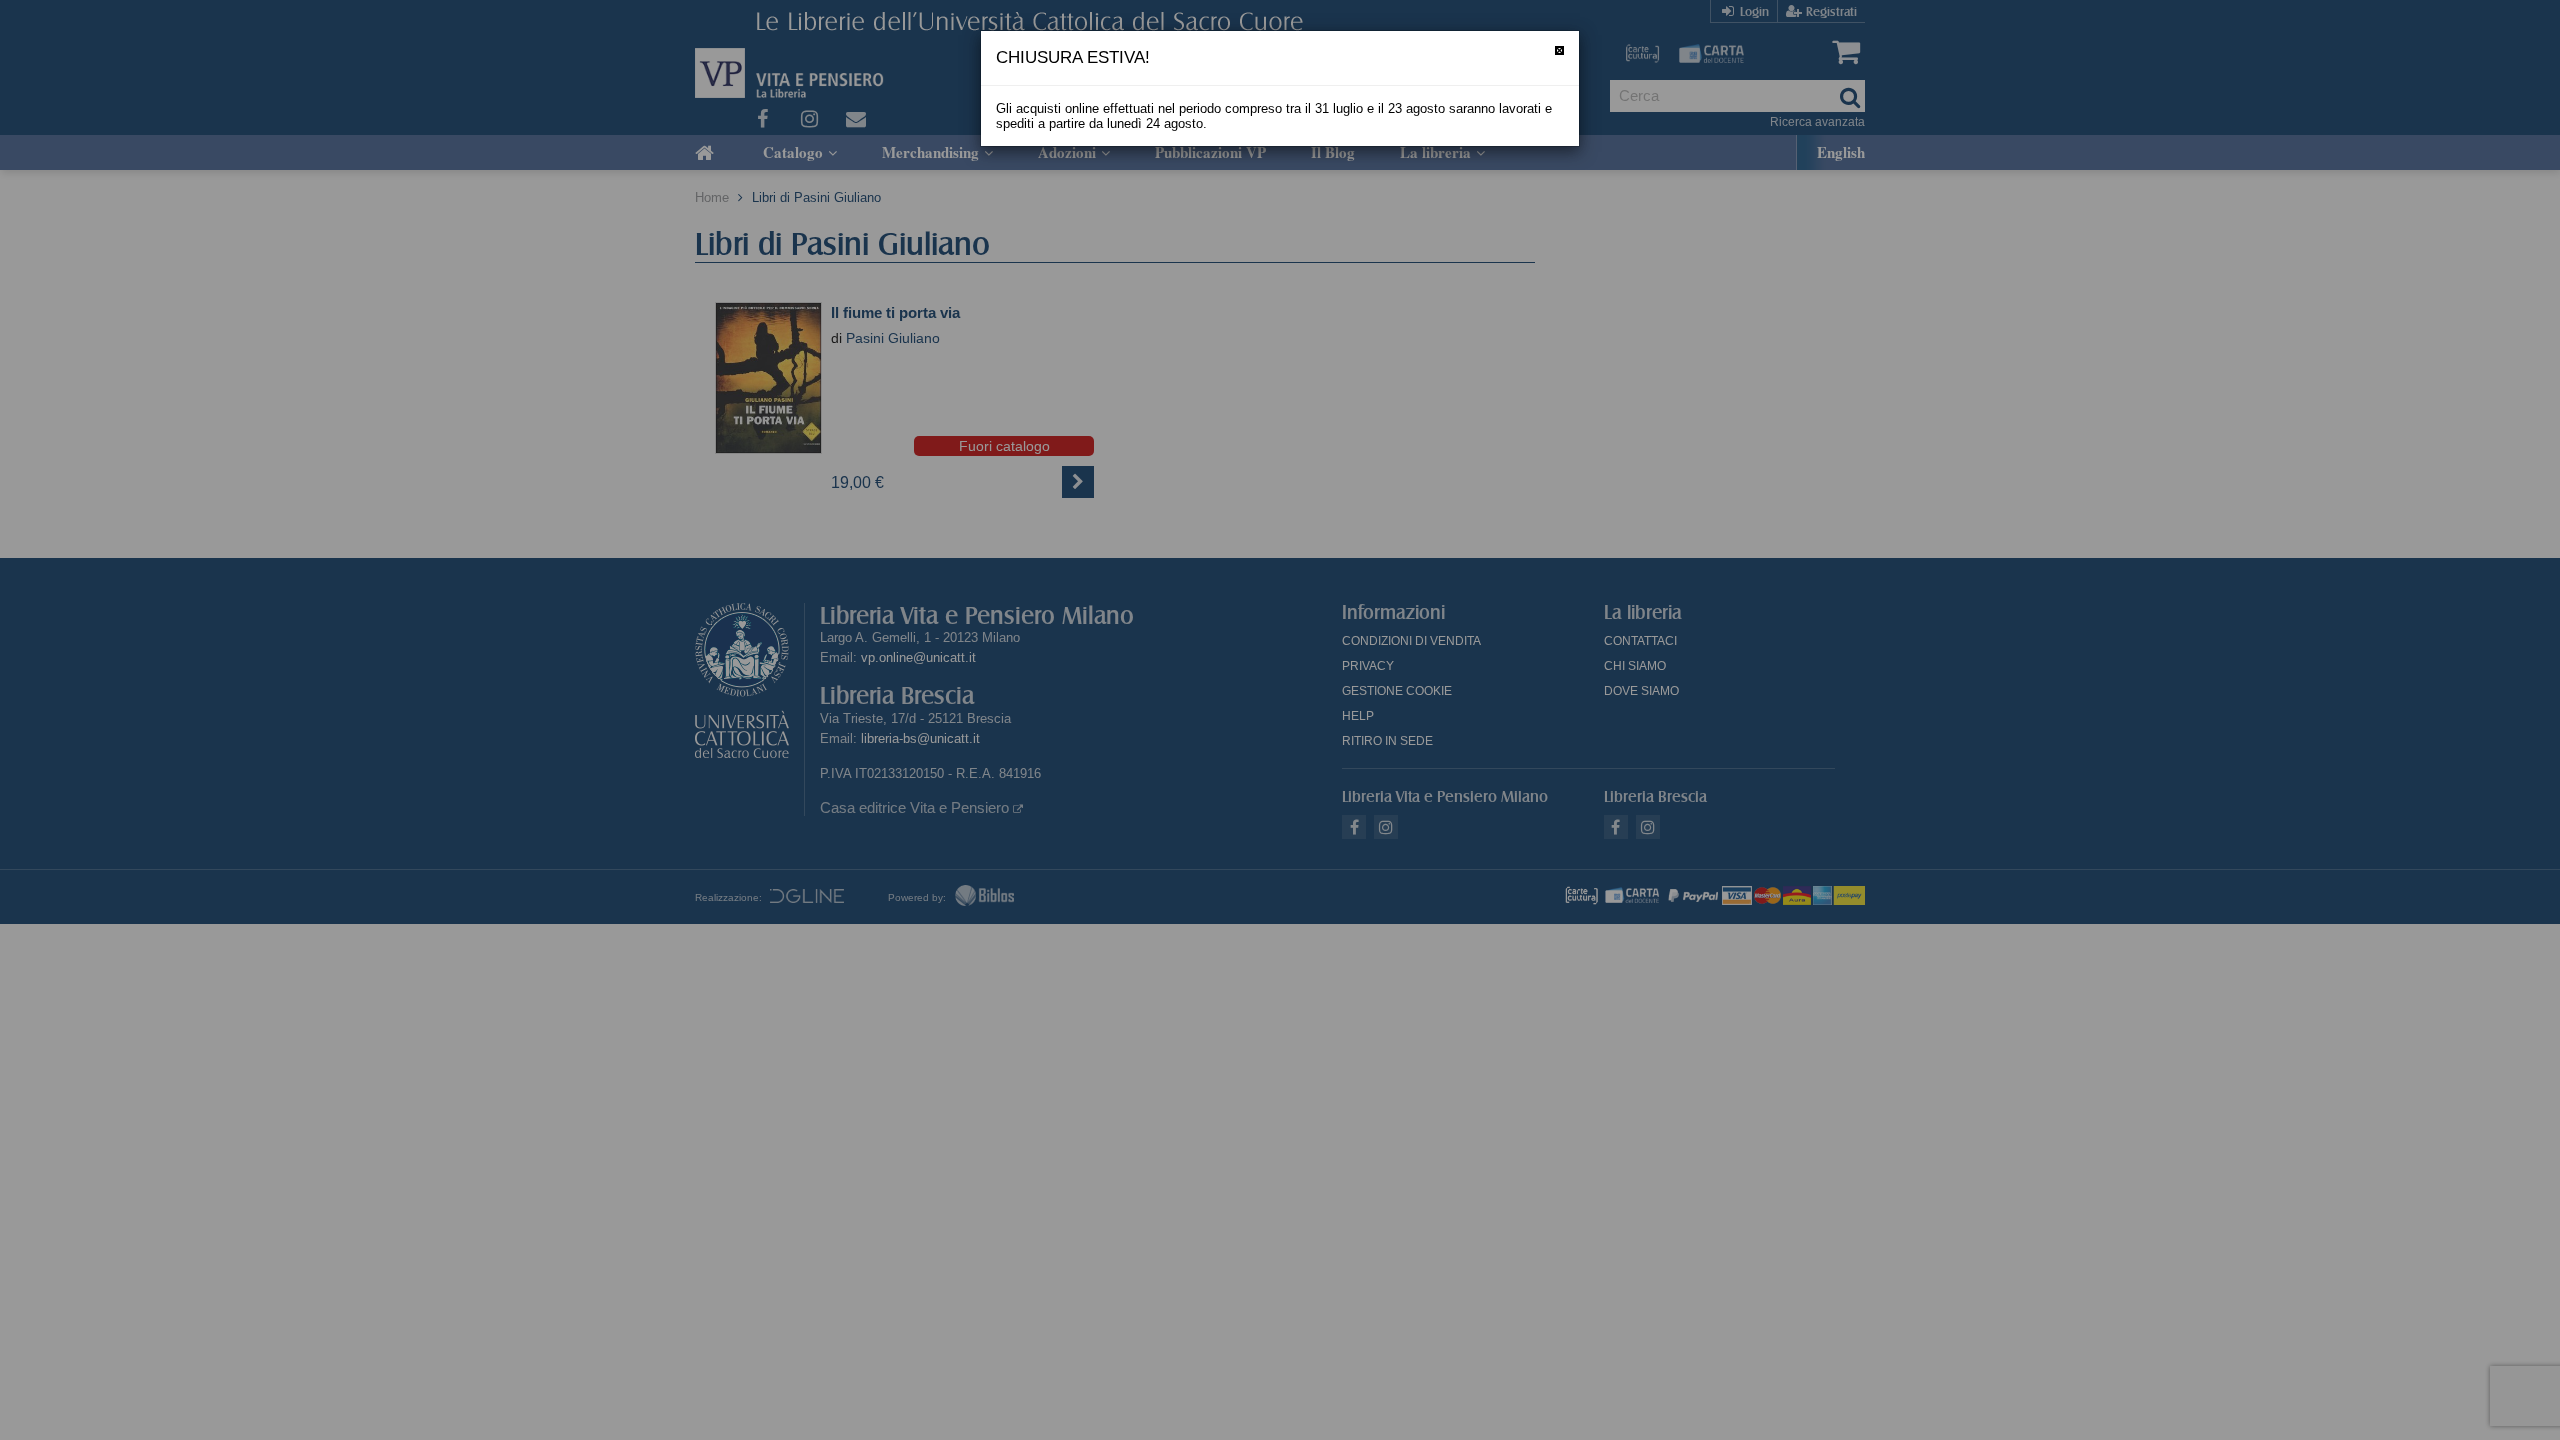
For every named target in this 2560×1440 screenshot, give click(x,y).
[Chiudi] (1559, 50)
